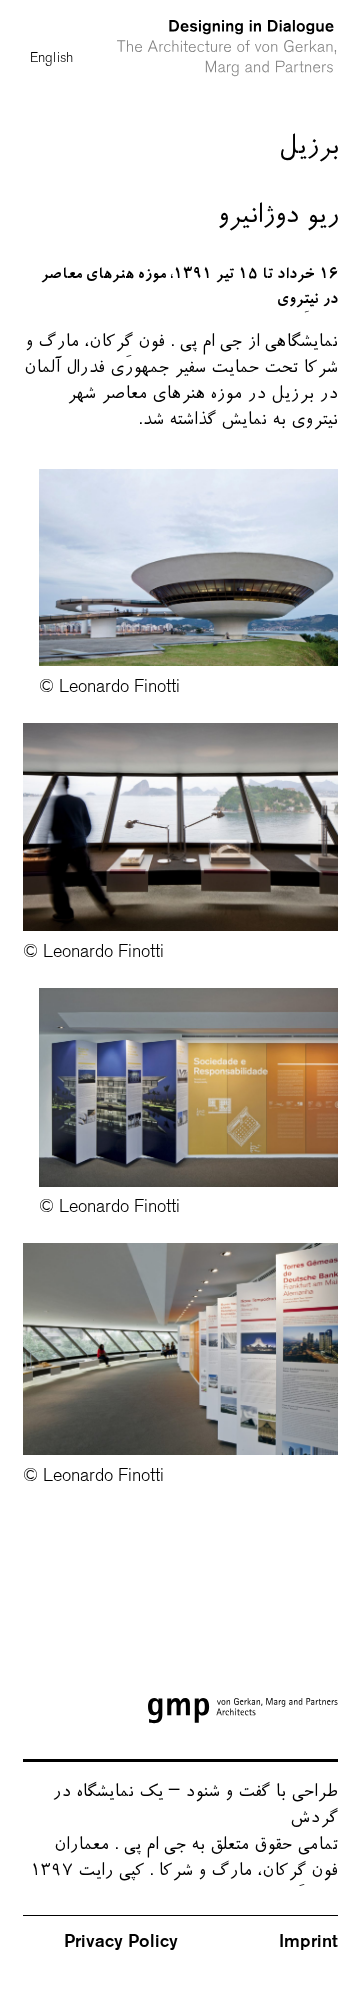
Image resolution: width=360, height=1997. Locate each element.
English (52, 25)
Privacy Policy (121, 1941)
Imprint (308, 1941)
